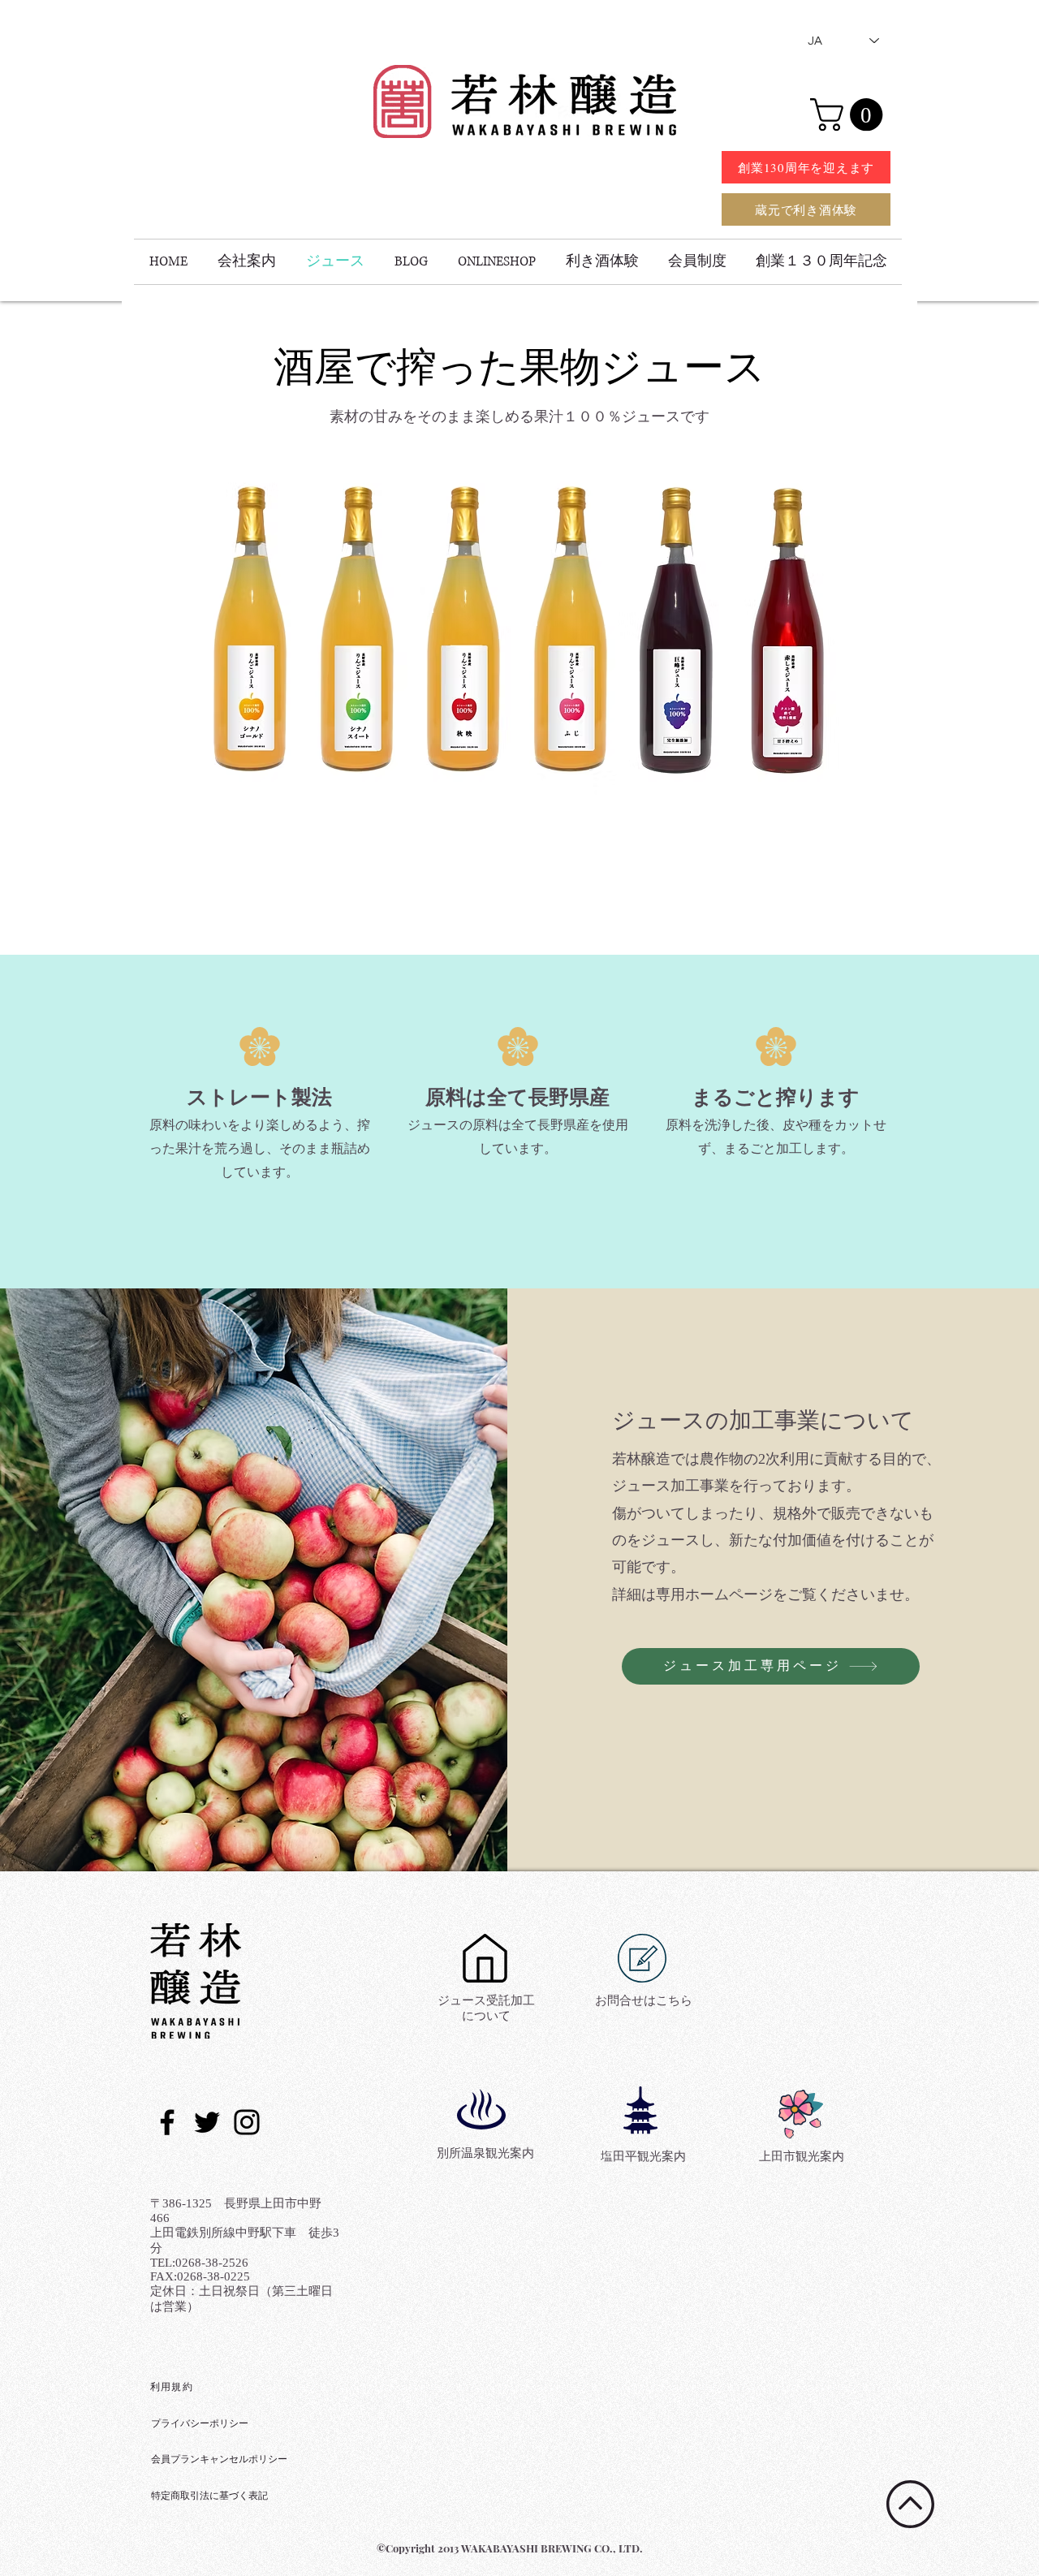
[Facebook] (167, 2122)
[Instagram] (247, 2122)
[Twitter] (207, 2122)
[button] (850, 114)
